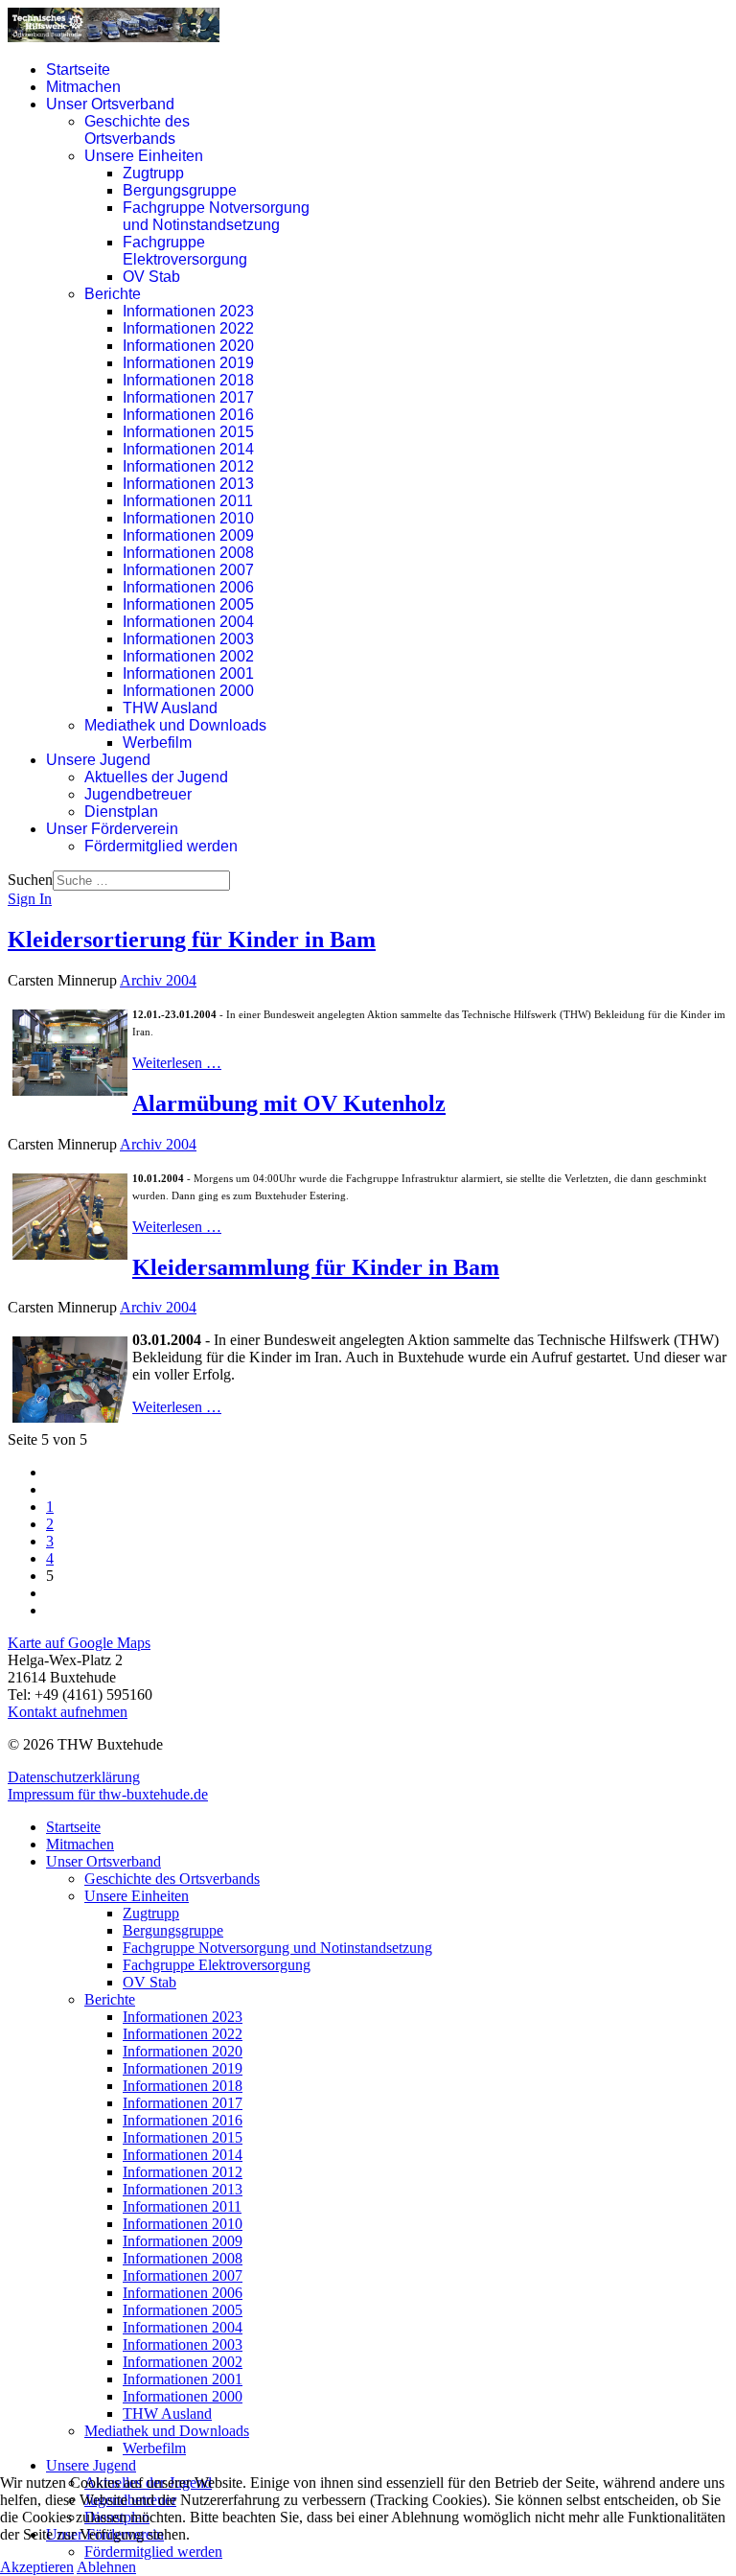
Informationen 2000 (188, 691)
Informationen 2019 (188, 363)
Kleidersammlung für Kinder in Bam (316, 1267)
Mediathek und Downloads (175, 725)
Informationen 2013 (188, 484)
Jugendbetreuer (138, 794)
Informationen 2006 (188, 587)
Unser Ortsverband (110, 104)
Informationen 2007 (188, 570)
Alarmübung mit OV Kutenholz (289, 1103)
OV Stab (151, 277)
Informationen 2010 (188, 518)
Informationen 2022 (188, 328)
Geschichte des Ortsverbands (137, 130)
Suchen (30, 880)
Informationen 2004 (188, 622)
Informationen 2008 (188, 553)
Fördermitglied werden (161, 846)
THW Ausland (170, 708)
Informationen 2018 (188, 380)
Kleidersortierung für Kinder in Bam (192, 940)
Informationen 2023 (188, 311)
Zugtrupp (153, 173)
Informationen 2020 (188, 346)
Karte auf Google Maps (79, 1643)
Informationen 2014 (188, 449)
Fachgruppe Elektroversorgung (185, 251)
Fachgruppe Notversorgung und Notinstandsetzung (216, 216)
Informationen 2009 (188, 535)
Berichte (113, 294)
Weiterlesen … (177, 1063)
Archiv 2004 (158, 980)
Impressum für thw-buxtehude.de (108, 1794)
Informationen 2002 (188, 656)
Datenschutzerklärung (74, 1777)
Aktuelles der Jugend (156, 777)
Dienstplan (121, 812)
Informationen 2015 (188, 432)
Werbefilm (157, 743)
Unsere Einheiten (144, 156)
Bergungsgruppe (180, 190)
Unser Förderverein (112, 829)
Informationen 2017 (188, 397)
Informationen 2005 (188, 604)
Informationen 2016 (188, 415)
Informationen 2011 (188, 501)
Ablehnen (106, 2567)
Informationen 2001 (188, 673)
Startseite (78, 70)
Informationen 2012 (188, 466)
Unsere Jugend (98, 760)
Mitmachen (83, 87)
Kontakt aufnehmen (68, 1712)
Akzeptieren (37, 2567)
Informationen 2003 (188, 639)
